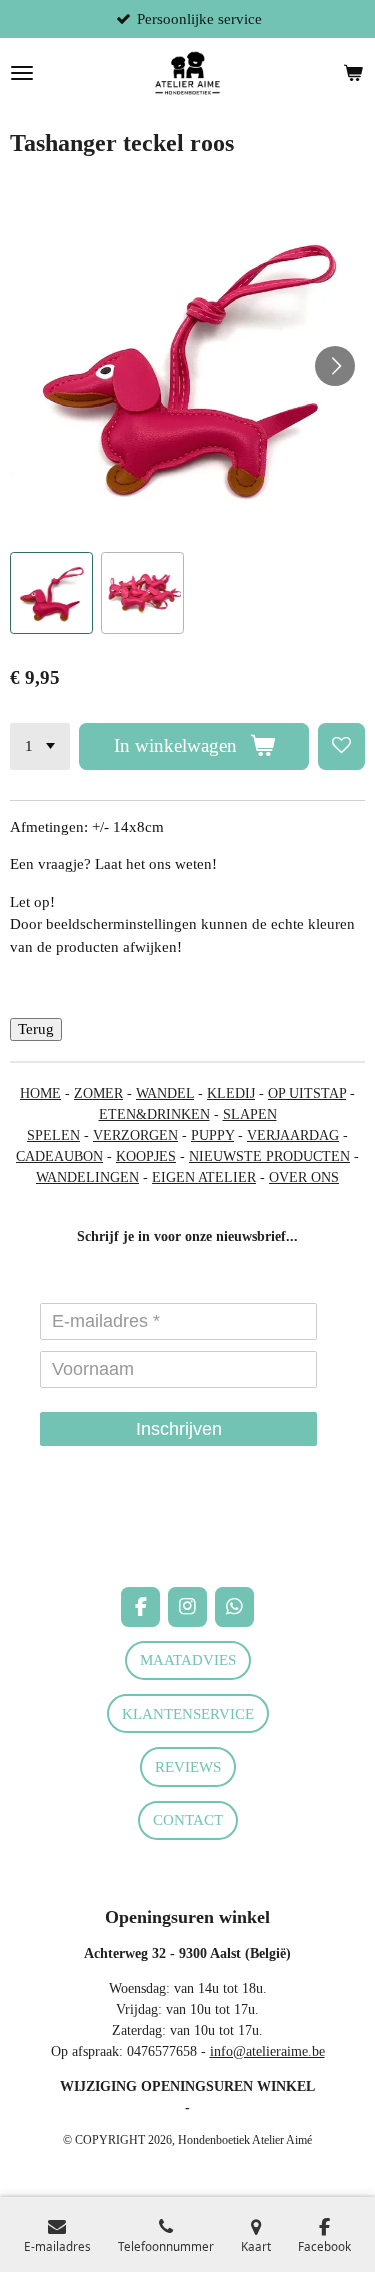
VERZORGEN (135, 1135)
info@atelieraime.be (267, 2051)
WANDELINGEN (87, 1177)
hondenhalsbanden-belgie (81, 1513)
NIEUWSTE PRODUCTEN (269, 1156)
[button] (51, 593)
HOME (40, 1093)
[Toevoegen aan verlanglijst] (341, 746)
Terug (36, 1029)
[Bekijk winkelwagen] (353, 73)
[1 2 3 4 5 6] (40, 746)
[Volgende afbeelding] (335, 366)
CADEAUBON (59, 1156)
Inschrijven (179, 1429)
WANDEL (165, 1093)
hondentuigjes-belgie (68, 1534)
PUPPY (212, 1135)
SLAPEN (250, 1114)
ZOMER (98, 1093)
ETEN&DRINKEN (154, 1114)
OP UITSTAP (307, 1093)
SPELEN (53, 1135)
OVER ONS (304, 1177)
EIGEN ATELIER (204, 1177)
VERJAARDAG (293, 1135)
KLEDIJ (231, 1093)
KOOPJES (146, 1156)
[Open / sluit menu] (22, 73)
